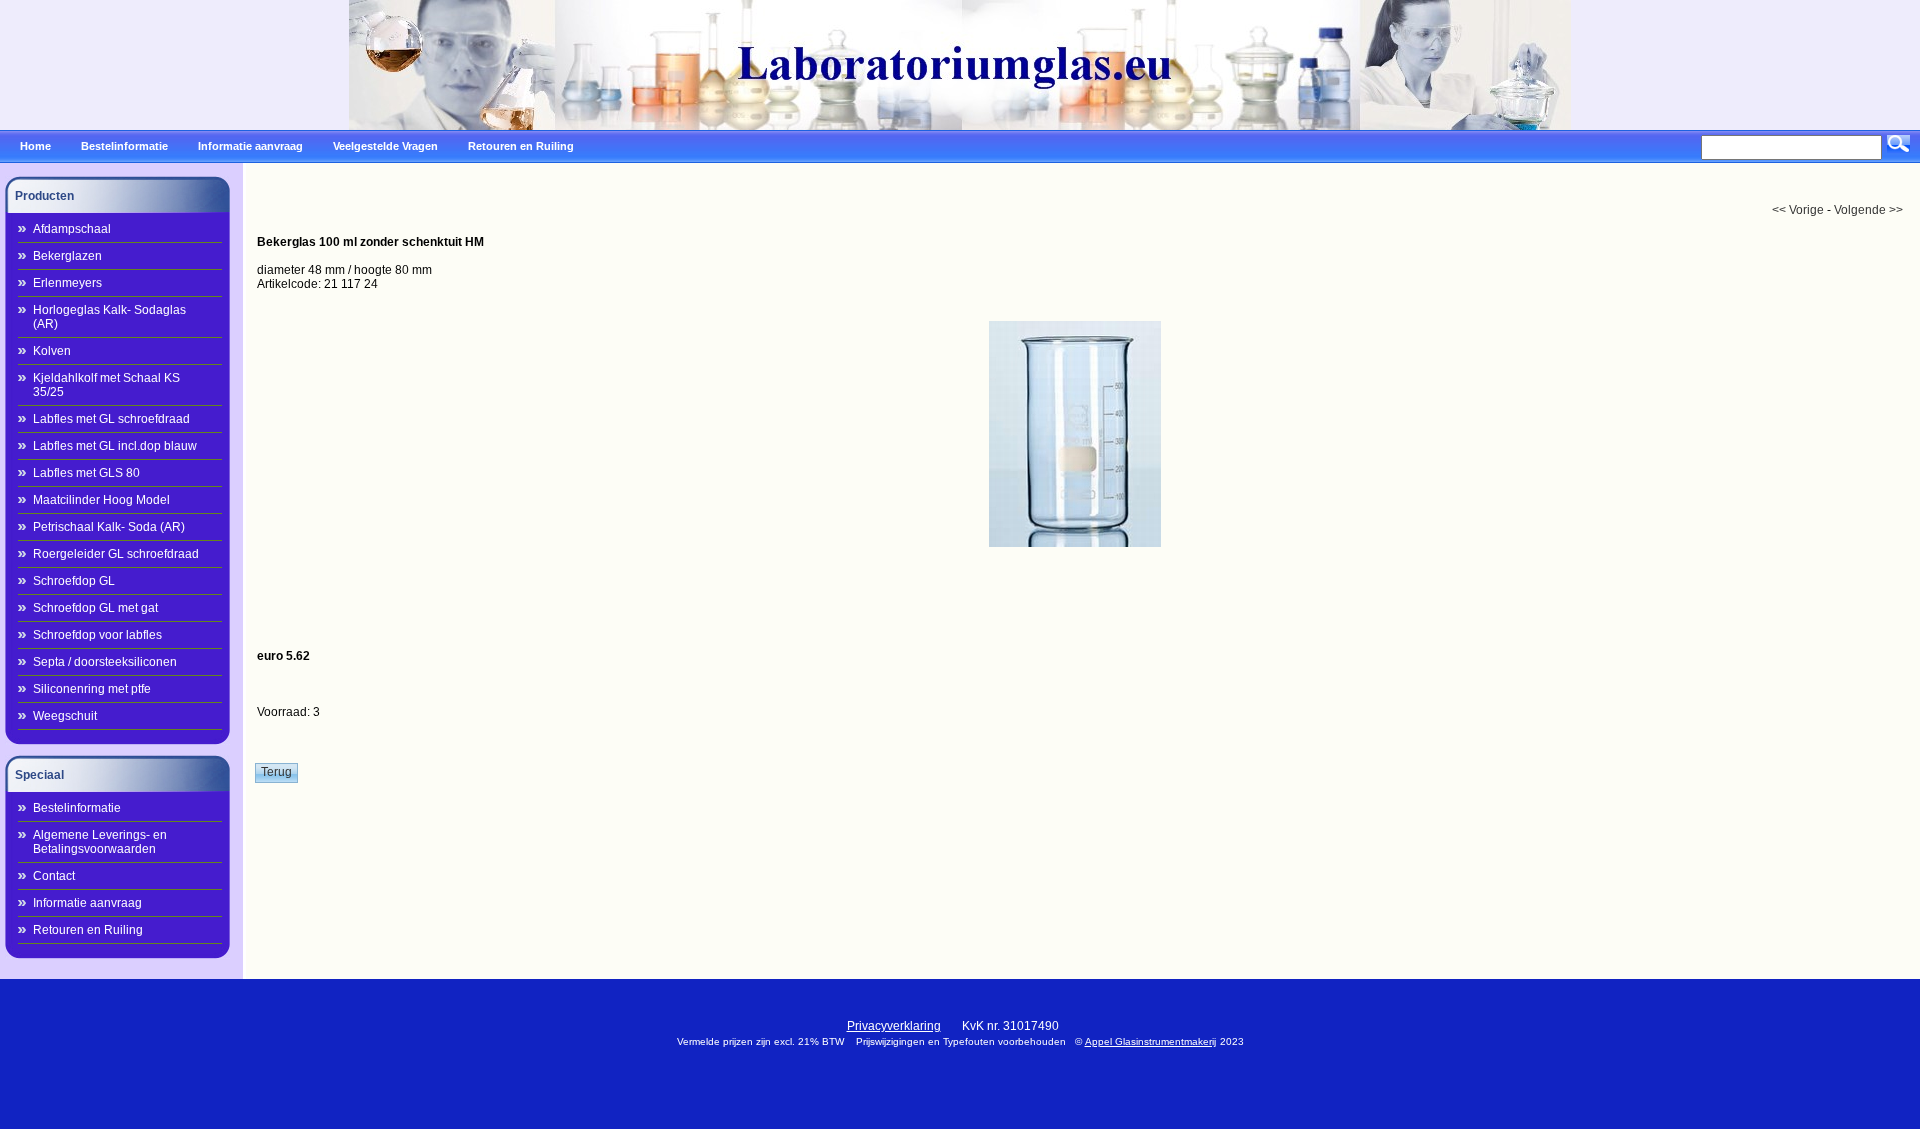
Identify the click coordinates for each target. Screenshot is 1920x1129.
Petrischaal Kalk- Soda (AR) (109, 527)
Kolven (52, 351)
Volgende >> (1868, 210)
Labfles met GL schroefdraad (111, 419)
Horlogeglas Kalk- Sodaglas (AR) (109, 317)
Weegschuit (65, 716)
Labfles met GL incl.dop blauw (115, 446)
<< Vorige (1798, 210)
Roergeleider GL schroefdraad (116, 554)
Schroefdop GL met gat (95, 608)
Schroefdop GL (74, 581)
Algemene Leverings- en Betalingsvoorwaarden (100, 842)
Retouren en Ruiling (88, 930)
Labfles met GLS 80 (86, 473)
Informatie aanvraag (87, 903)
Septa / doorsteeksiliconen (105, 662)
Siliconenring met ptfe (92, 689)
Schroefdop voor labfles (97, 635)
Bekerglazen (67, 256)
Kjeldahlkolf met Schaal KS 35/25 (106, 385)
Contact (54, 876)
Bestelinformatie (77, 808)
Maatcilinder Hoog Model (101, 500)
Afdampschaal (72, 229)
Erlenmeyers (67, 283)
